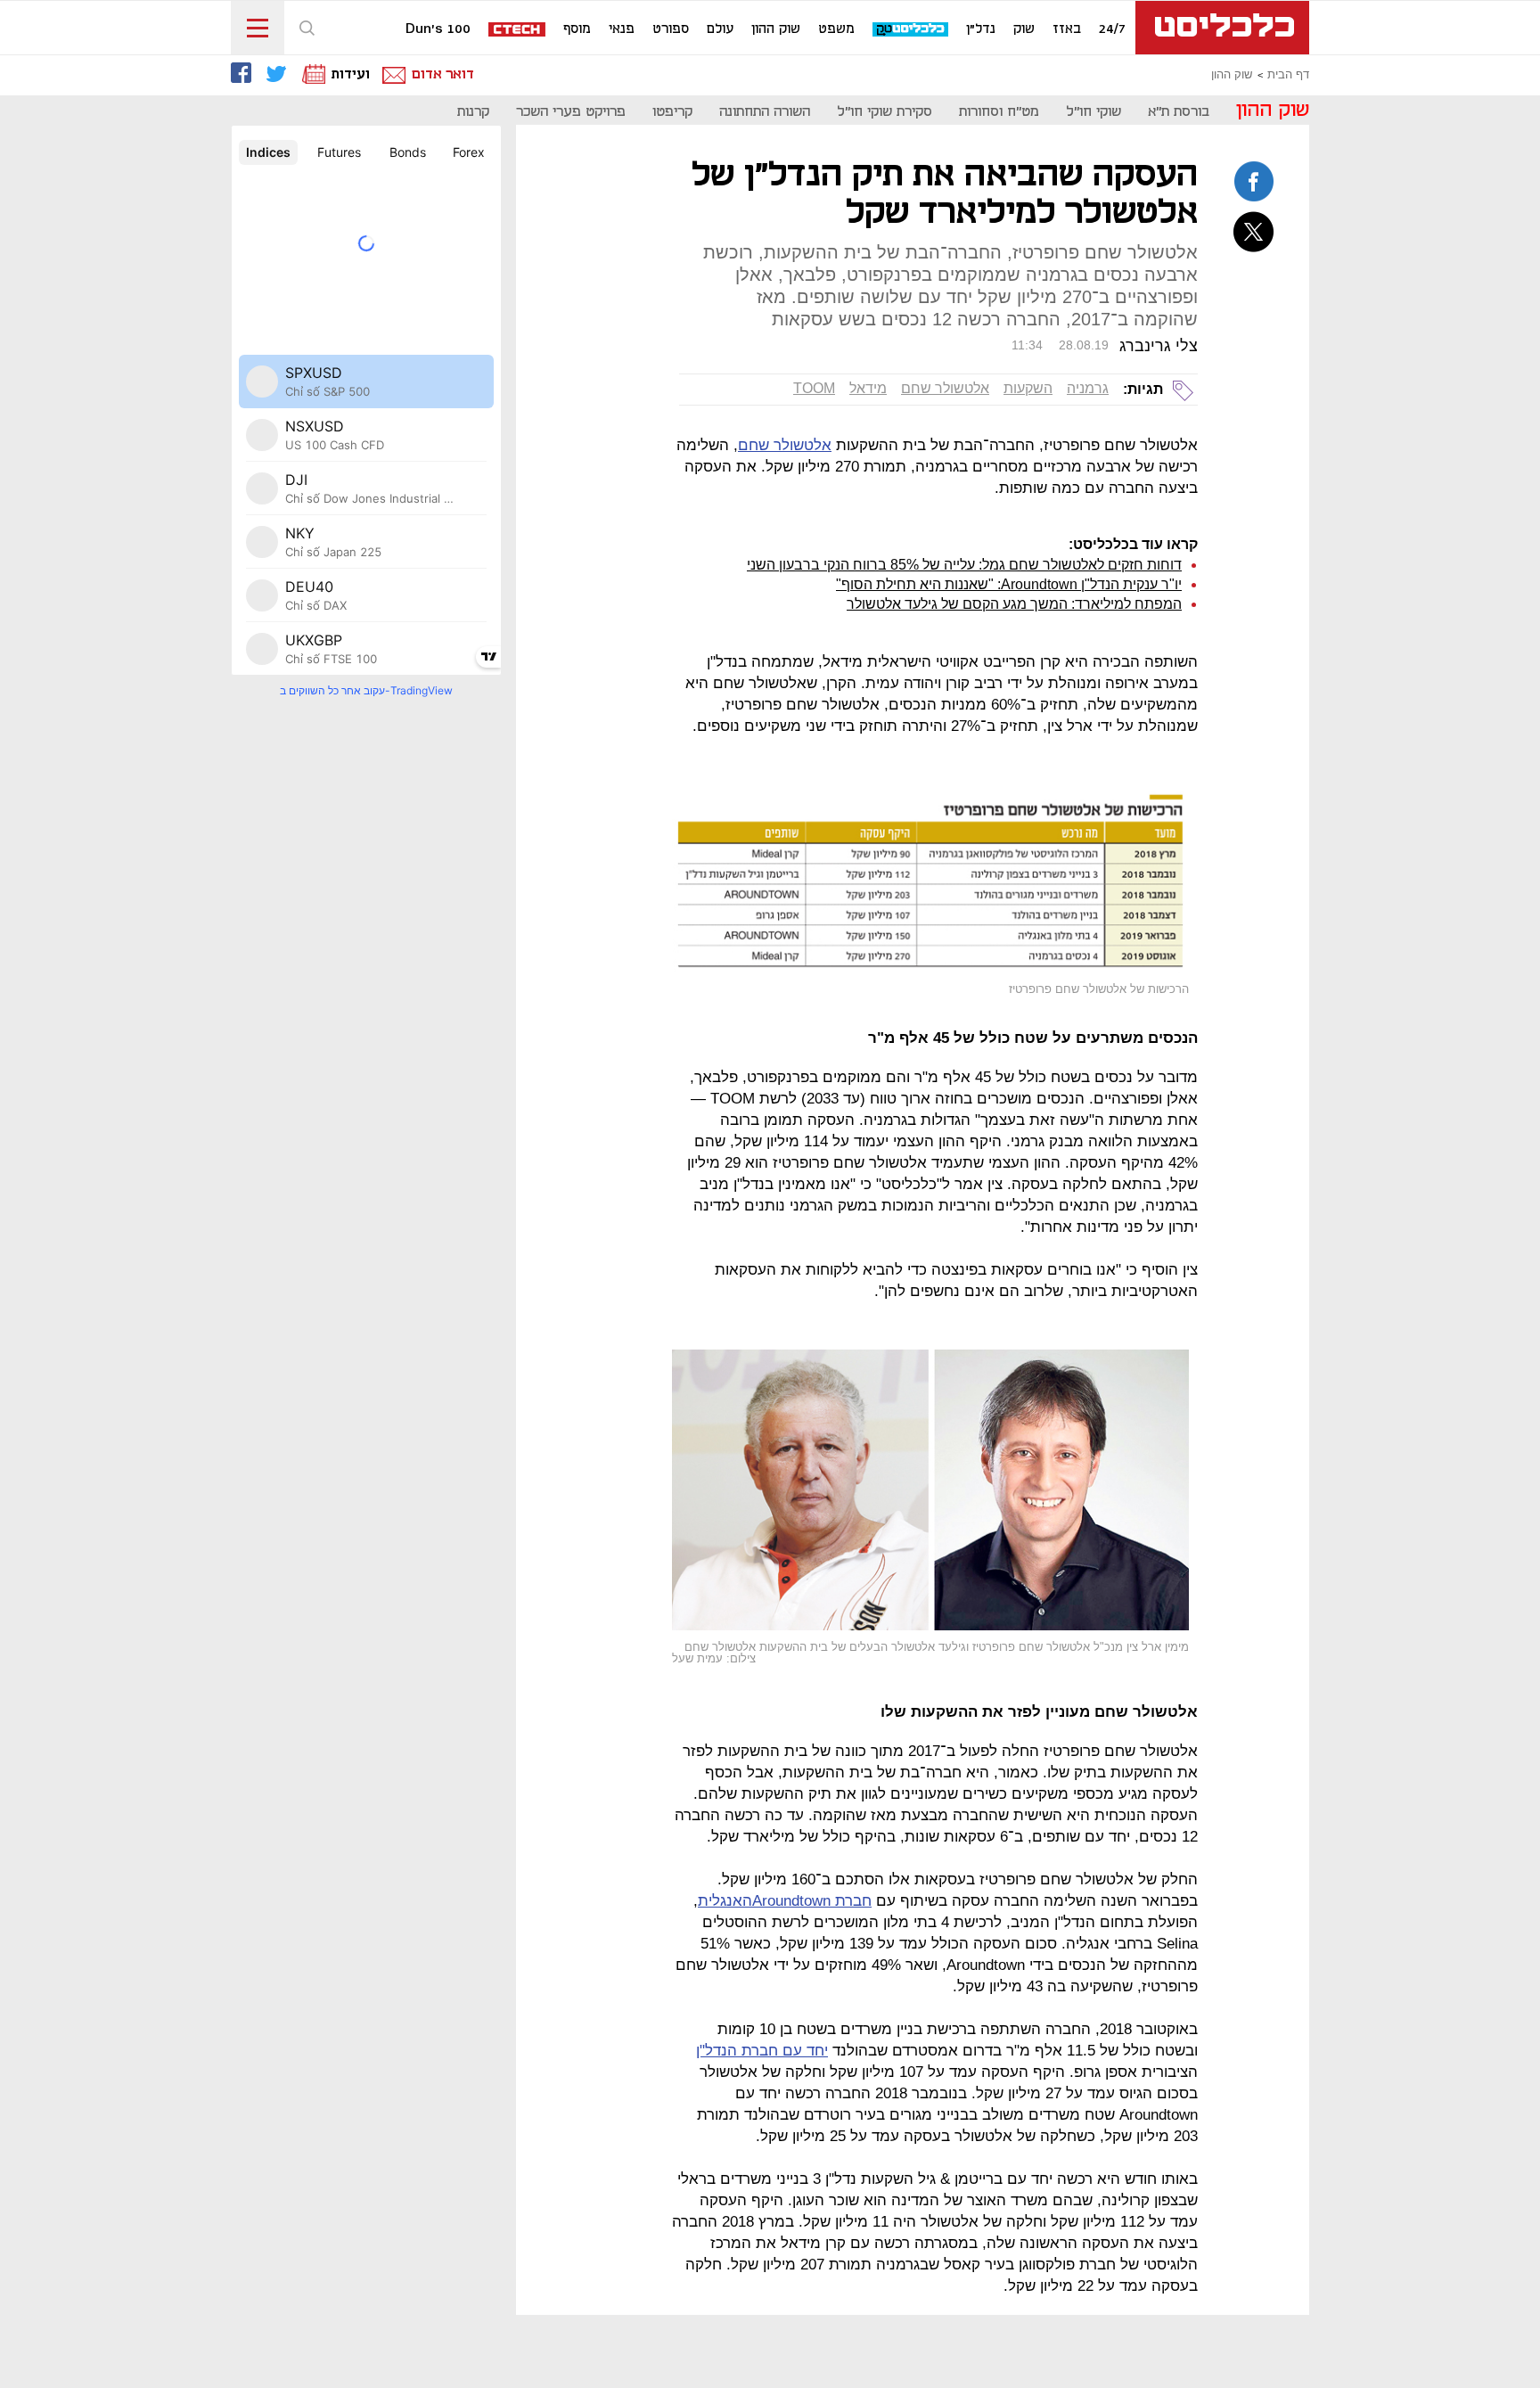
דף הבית (1288, 75)
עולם (720, 29)
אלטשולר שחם (945, 388)
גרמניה (1088, 388)
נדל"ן (981, 29)
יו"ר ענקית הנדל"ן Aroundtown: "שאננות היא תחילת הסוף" (1009, 584)
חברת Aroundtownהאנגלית (785, 1901)
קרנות (473, 112)
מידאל (868, 388)
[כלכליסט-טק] (911, 30)
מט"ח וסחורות (999, 112)
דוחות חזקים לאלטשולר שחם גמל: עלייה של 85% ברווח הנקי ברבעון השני (964, 565)
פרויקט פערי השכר (571, 112)
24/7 (1112, 29)
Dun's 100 (438, 29)
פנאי (622, 29)
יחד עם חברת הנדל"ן (762, 2051)
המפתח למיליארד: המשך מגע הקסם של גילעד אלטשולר (1014, 604)
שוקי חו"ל (1094, 112)
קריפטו (672, 112)
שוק (1024, 29)
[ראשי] (1222, 28)
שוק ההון (776, 29)
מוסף (577, 29)
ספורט (671, 29)
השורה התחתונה (765, 112)
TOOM (814, 388)
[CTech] (518, 31)
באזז (1067, 29)
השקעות (1028, 388)
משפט (836, 29)
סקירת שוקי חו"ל (885, 112)
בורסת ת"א (1179, 112)
